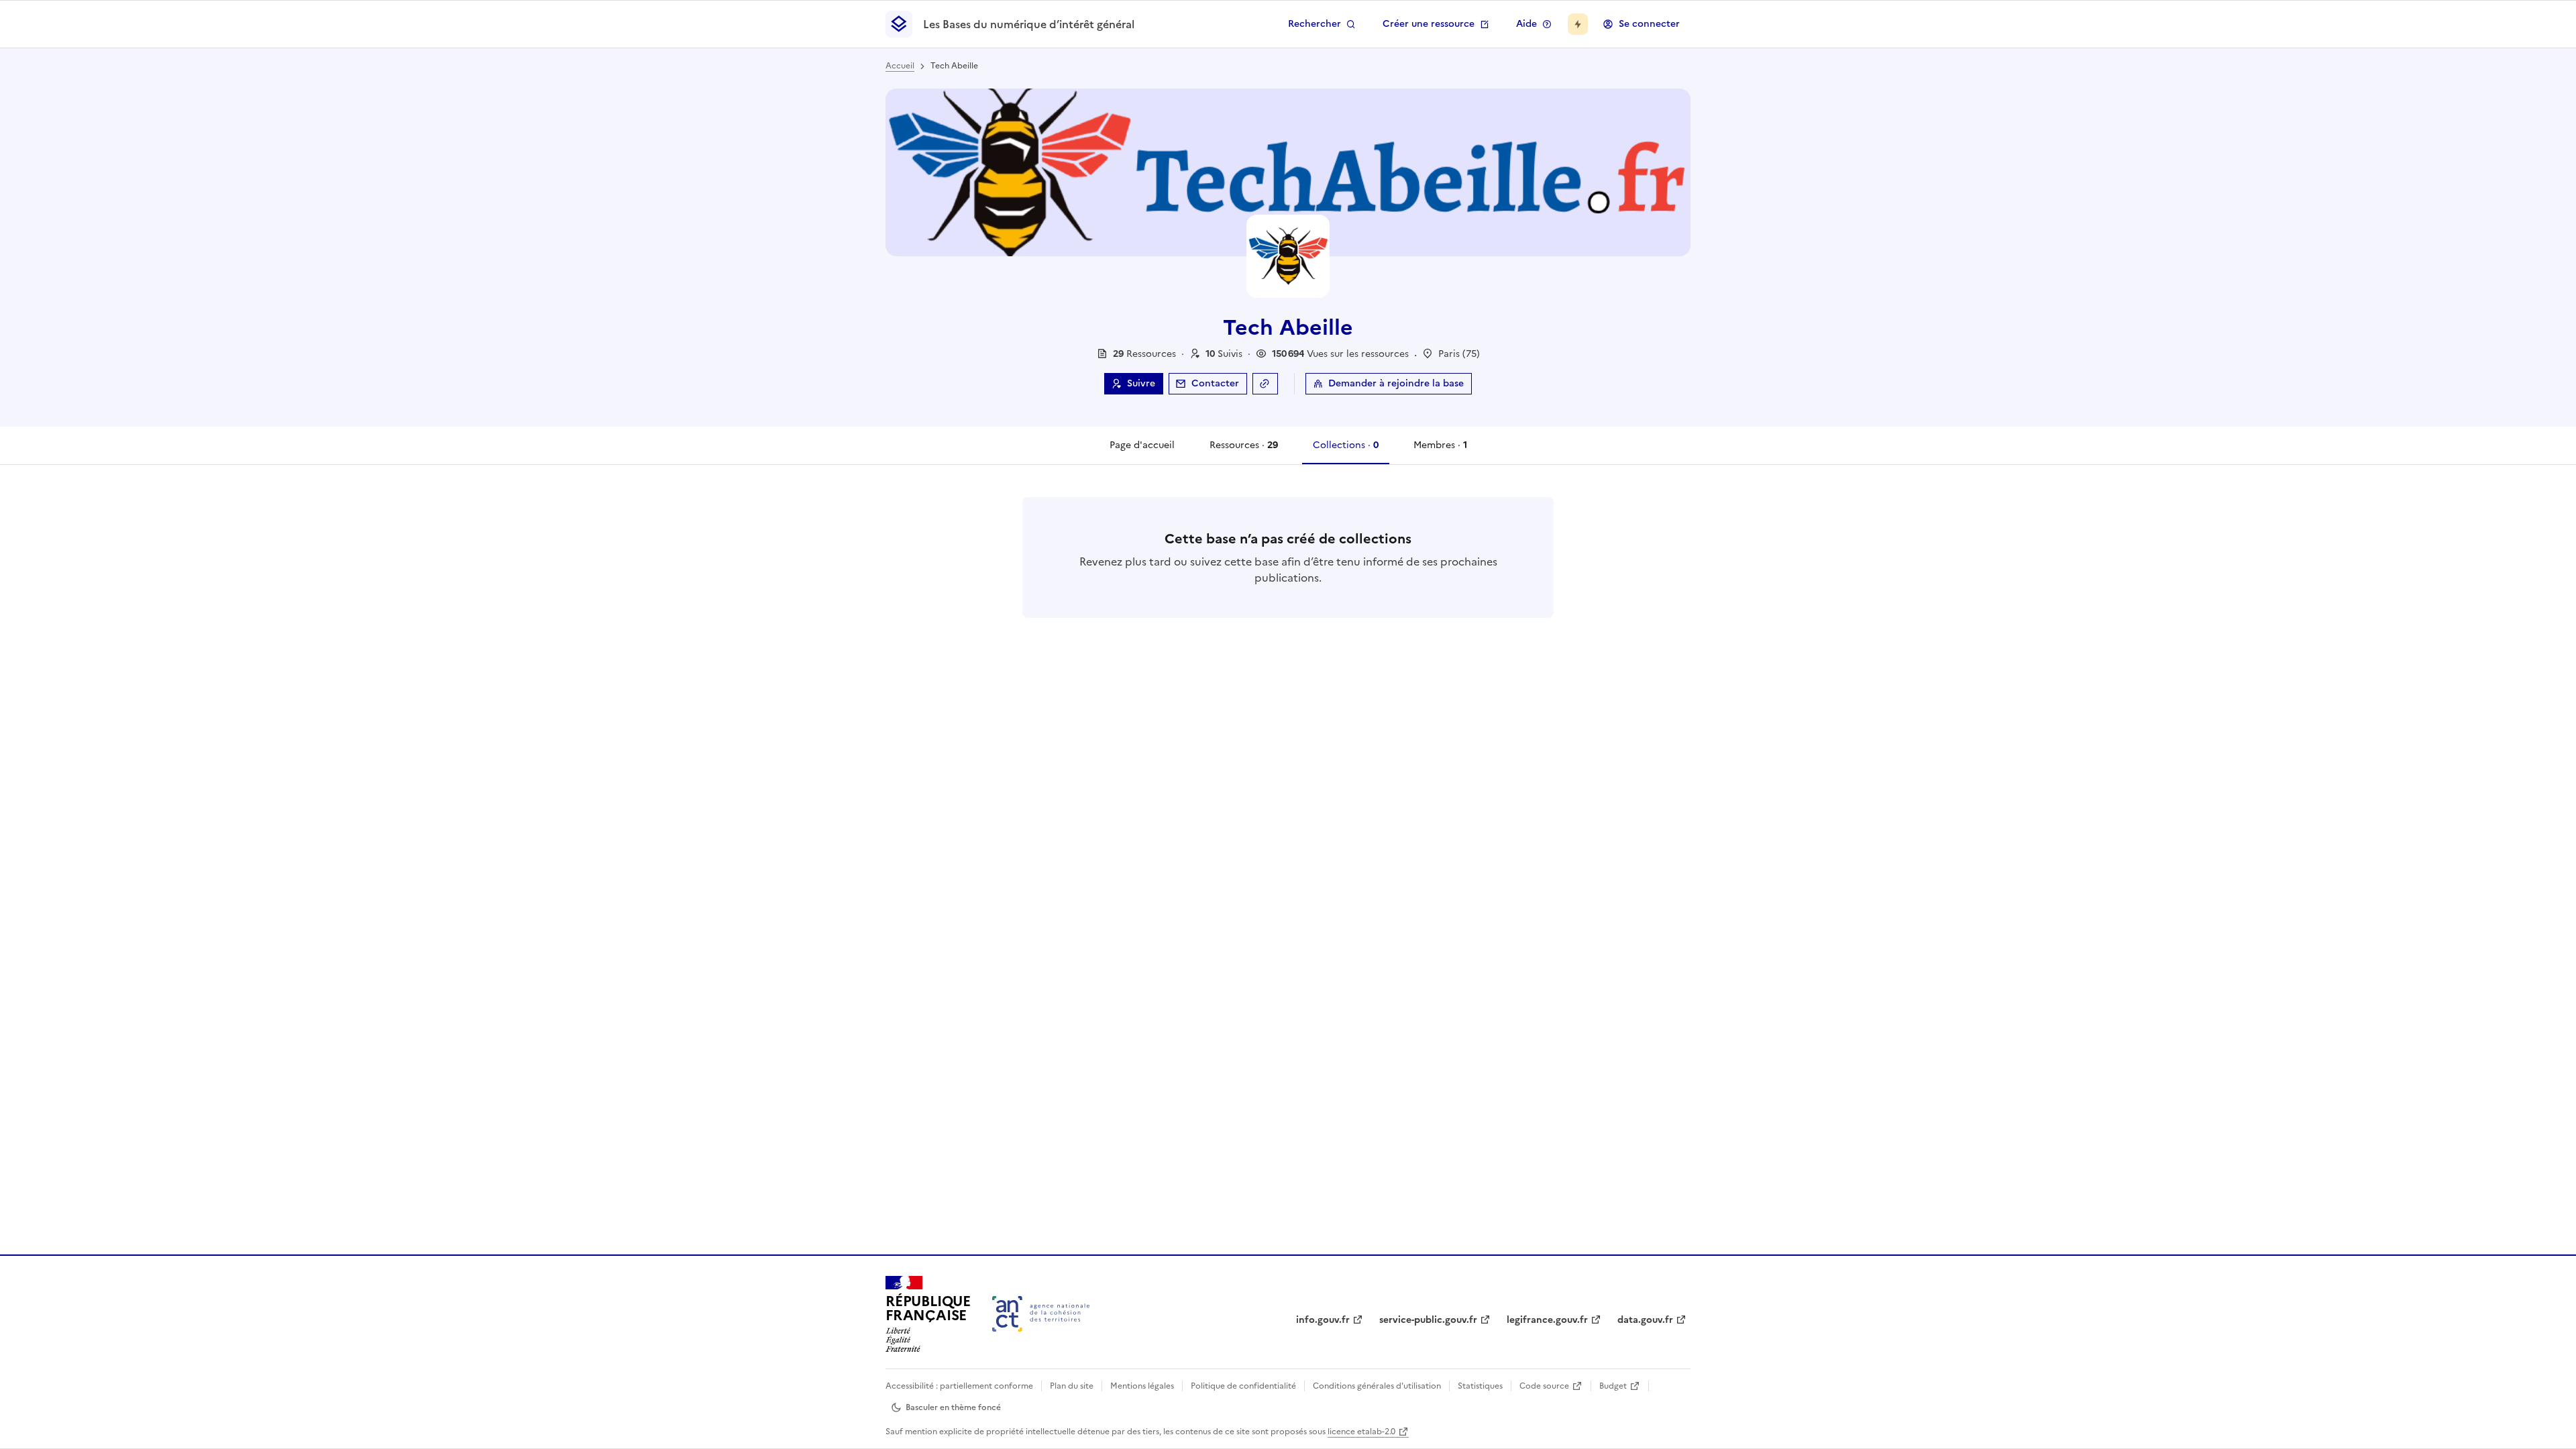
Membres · (1440, 451)
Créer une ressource (1429, 24)
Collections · (1345, 451)
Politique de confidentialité (1243, 1386)
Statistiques (1480, 1386)
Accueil (900, 66)
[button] (1224, 354)
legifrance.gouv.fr (1547, 1320)
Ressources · (1243, 451)
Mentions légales (1142, 1386)
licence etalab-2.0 (1361, 1432)
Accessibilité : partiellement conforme (959, 1386)
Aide (1526, 24)
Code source (1544, 1386)
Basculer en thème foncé (953, 1407)
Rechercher (1314, 24)
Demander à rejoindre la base (1396, 383)
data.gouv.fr (1645, 1320)
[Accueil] (1041, 1314)
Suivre (1141, 383)
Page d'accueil (1142, 445)
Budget (1613, 1386)
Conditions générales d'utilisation (1377, 1386)
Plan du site (1072, 1386)
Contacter (1215, 383)
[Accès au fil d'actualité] (1578, 24)
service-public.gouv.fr (1428, 1320)
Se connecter (1649, 24)
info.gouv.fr (1323, 1320)
